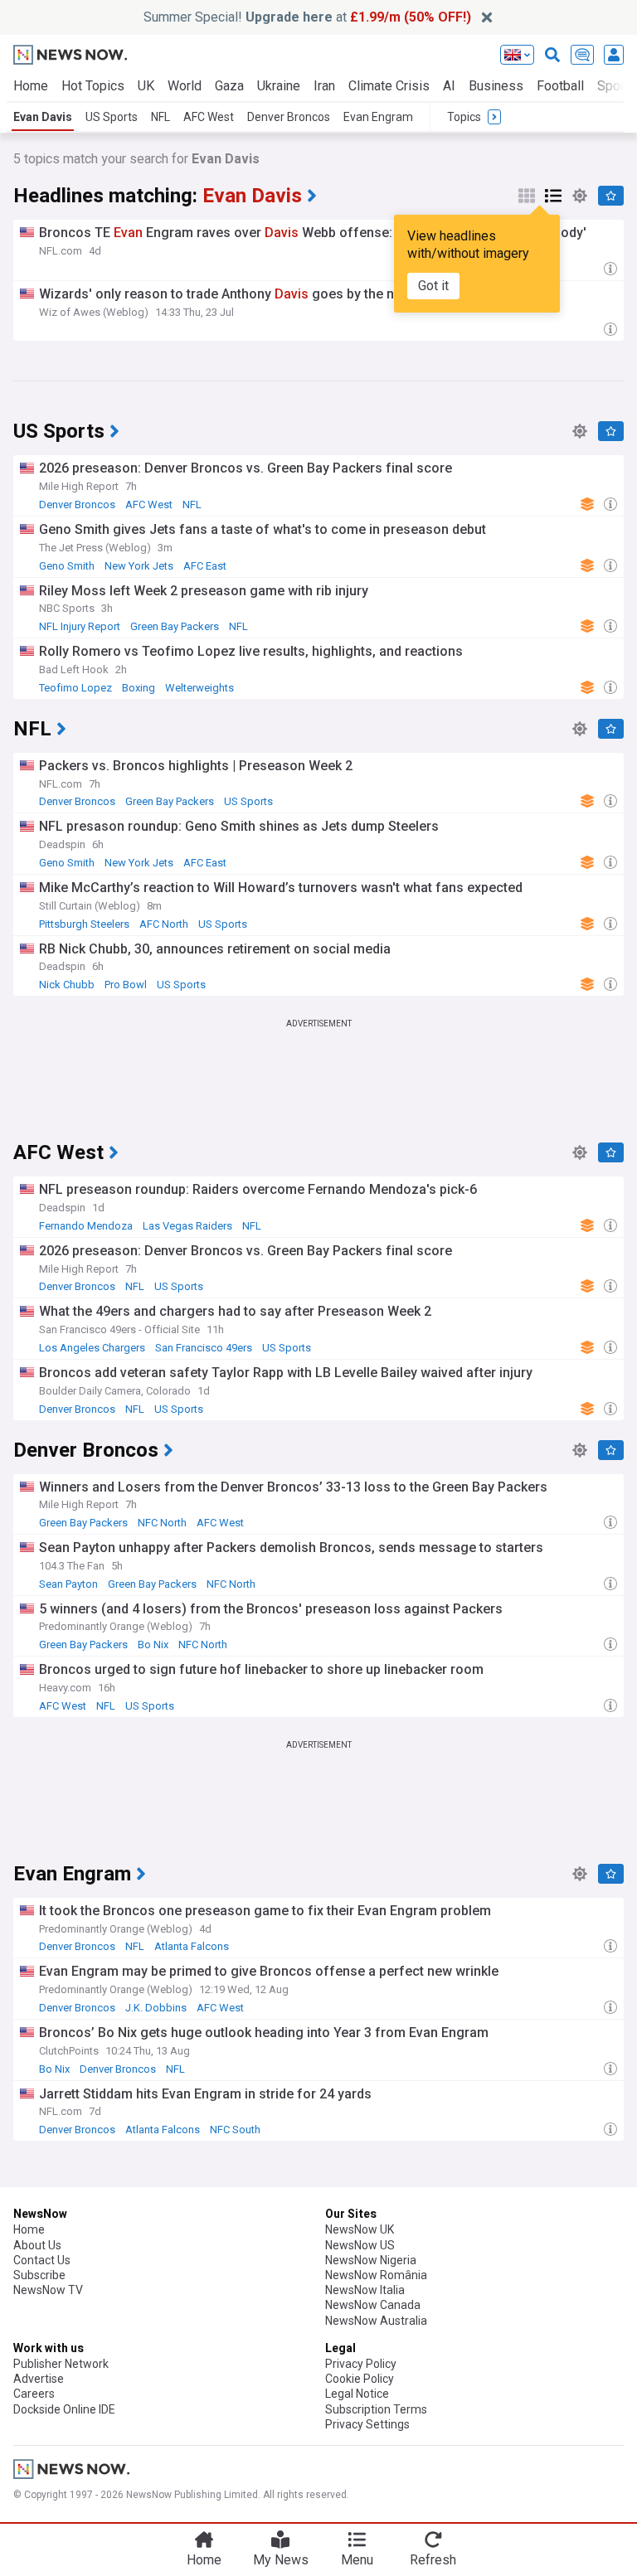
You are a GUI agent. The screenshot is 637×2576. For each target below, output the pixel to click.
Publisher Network (61, 2364)
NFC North (162, 1523)
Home (31, 86)
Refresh (433, 2560)
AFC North (164, 924)
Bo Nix (153, 1645)
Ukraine (279, 86)
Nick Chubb (67, 985)
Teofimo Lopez (75, 688)
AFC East (205, 566)
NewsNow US (360, 2245)
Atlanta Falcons (192, 1946)
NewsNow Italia (365, 2290)
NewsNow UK (360, 2229)
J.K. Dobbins (156, 2008)
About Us (37, 2245)
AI (449, 86)
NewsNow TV (48, 2290)
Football (560, 86)
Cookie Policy (360, 2379)
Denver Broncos (289, 117)
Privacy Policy (361, 2364)
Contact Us (42, 2260)
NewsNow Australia (376, 2321)
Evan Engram (378, 117)
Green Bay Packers (175, 626)
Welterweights (199, 688)
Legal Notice (357, 2394)
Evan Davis (43, 117)
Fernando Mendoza (86, 1226)
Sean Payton (68, 1584)
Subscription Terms (376, 2409)
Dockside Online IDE (64, 2409)
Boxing (139, 688)
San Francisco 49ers (204, 1348)
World (185, 86)
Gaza (229, 86)
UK (146, 86)
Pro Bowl (126, 985)
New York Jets (139, 566)
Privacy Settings (367, 2424)
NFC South (235, 2130)
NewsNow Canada (373, 2305)
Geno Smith (67, 566)
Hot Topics (93, 86)
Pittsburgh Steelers (84, 924)
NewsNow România (376, 2275)
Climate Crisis (389, 86)
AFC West (209, 117)
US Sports (112, 117)
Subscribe (39, 2275)
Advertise (39, 2379)
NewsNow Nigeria (371, 2260)
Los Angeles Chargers (92, 1348)
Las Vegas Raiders (187, 1226)
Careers (34, 2394)
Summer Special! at (307, 17)
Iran (324, 86)
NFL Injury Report (80, 626)
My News (281, 2560)
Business (496, 86)
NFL (160, 117)
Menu (357, 2560)
